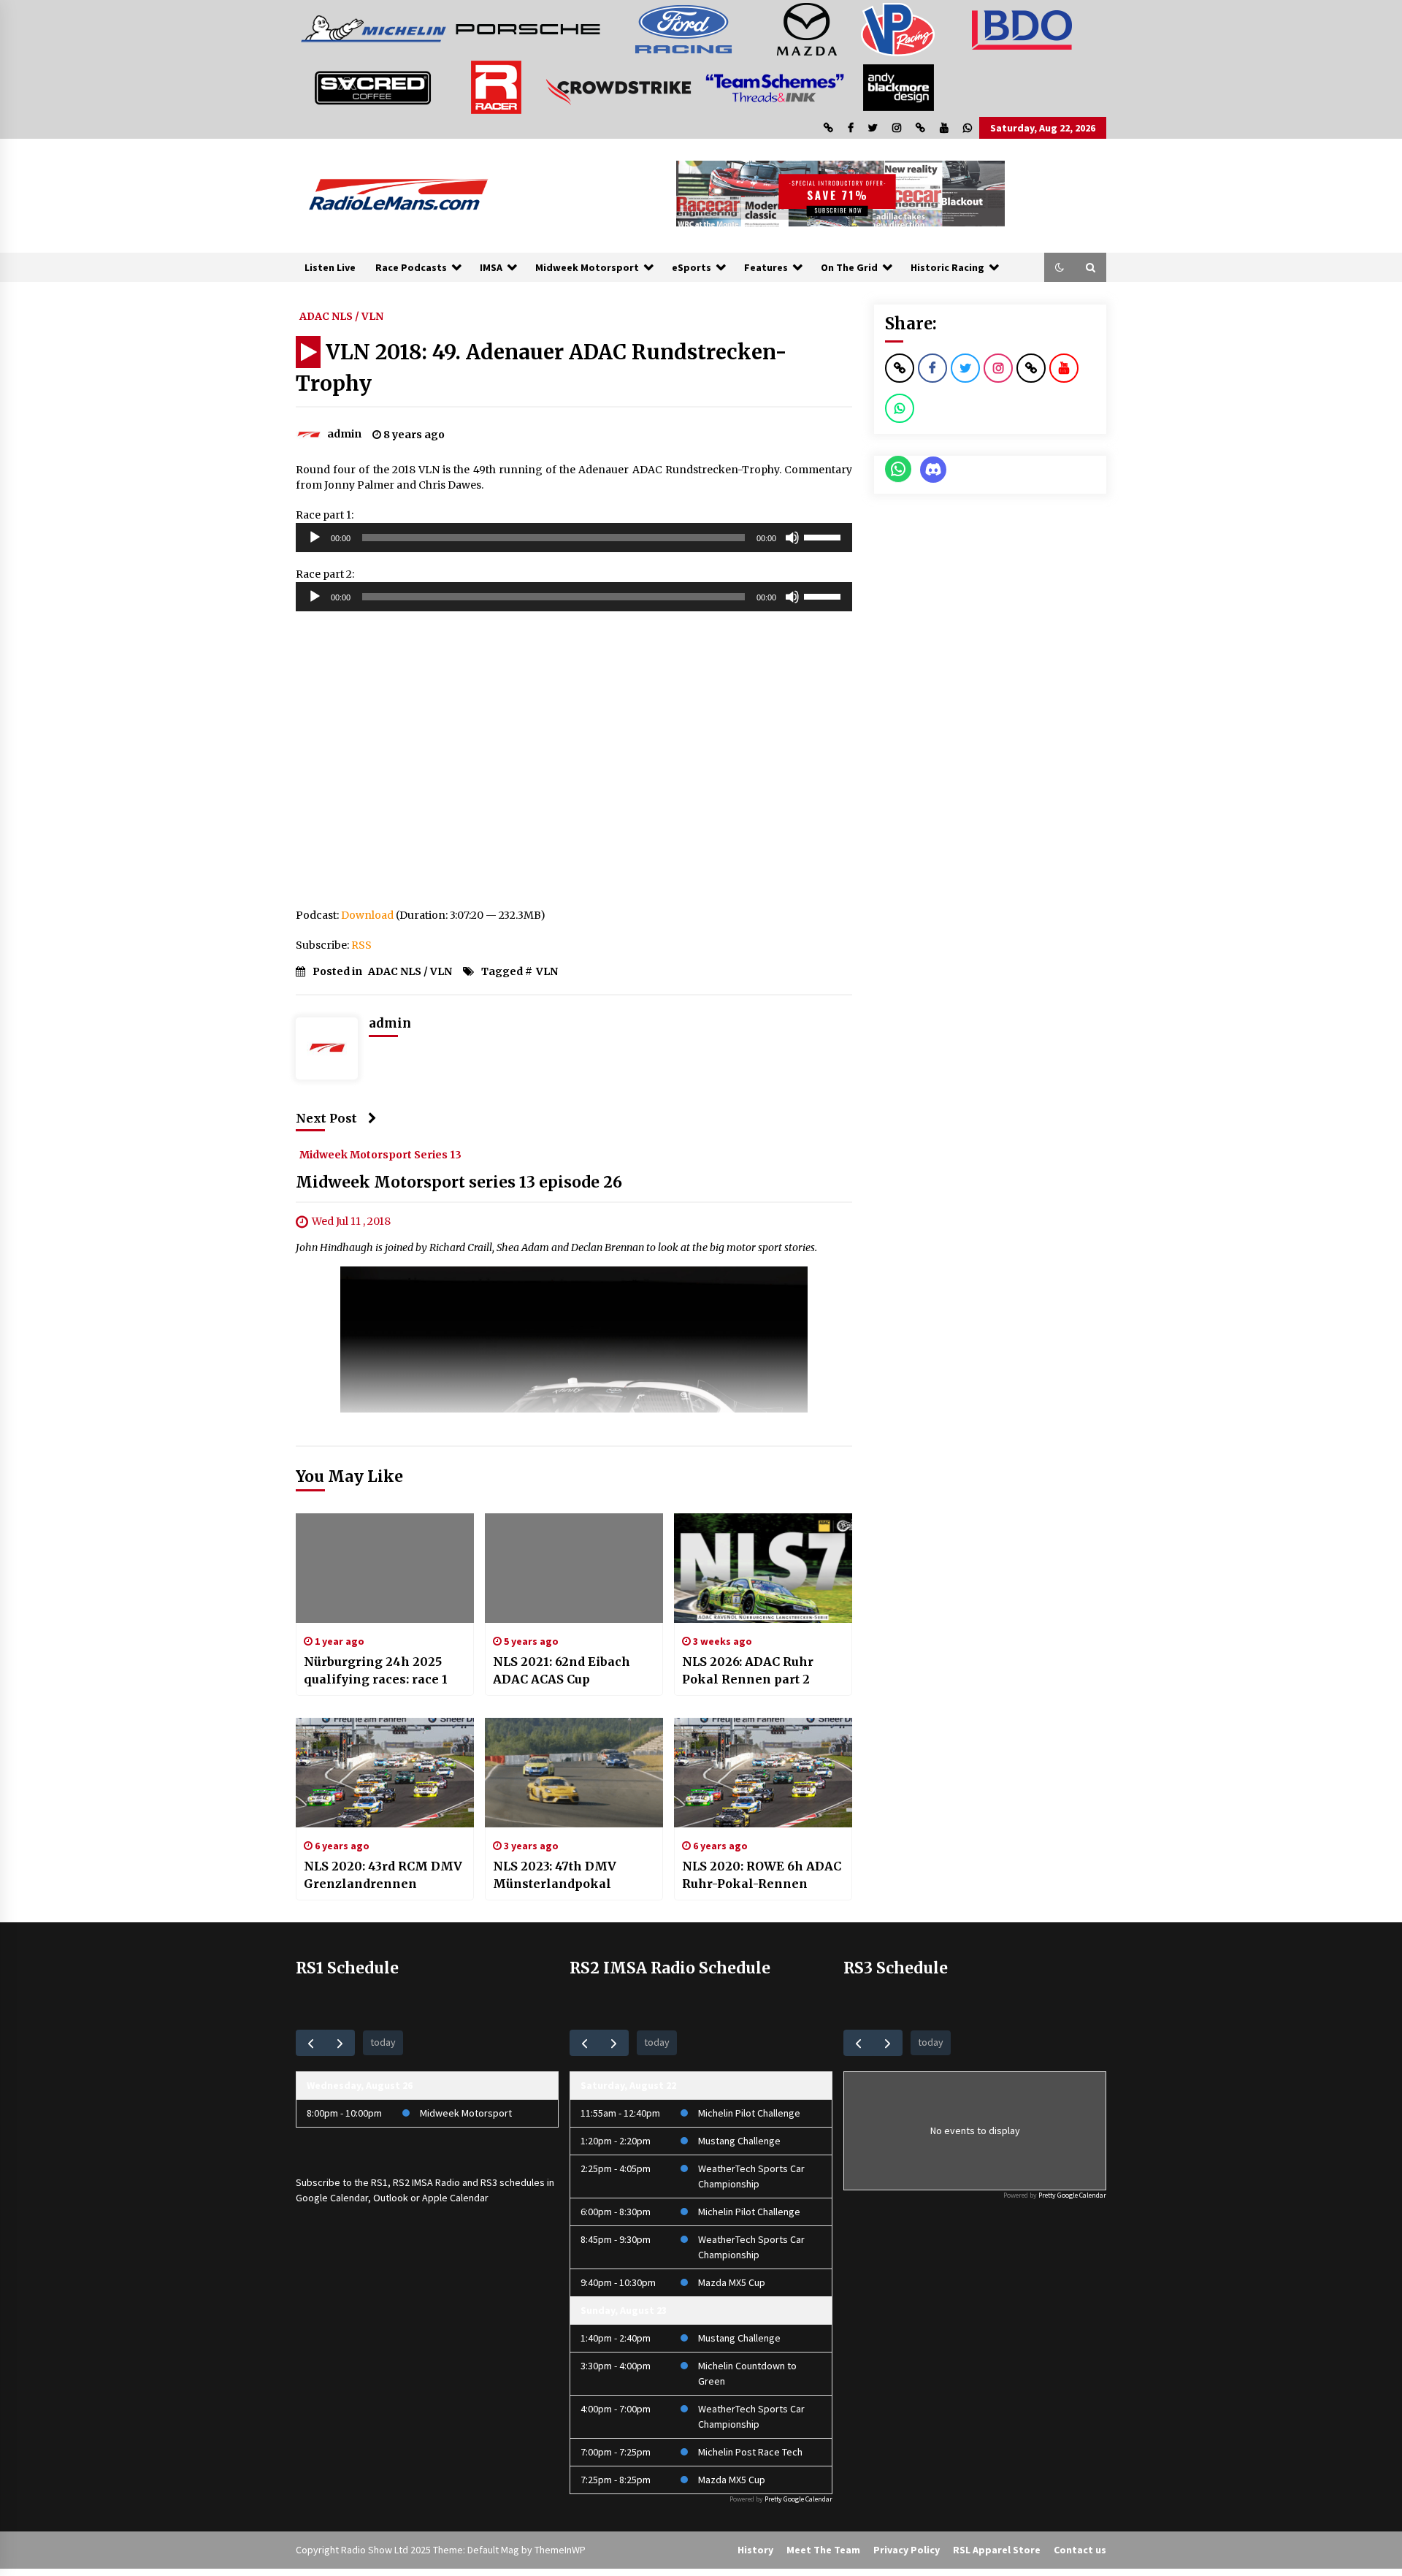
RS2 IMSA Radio (426, 2182)
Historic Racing (947, 267)
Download (367, 915)
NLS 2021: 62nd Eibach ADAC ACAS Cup (562, 1670)
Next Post (326, 1118)
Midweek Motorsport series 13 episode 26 (459, 1182)
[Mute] (792, 538)
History (755, 2550)
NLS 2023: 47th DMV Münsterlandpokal (555, 1875)
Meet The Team (823, 2550)
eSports (692, 267)
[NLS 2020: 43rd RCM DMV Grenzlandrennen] (385, 1773)
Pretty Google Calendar (798, 2499)
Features (766, 267)
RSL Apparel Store (997, 2550)
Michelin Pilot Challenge (749, 2113)
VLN (547, 971)
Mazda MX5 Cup (732, 2282)
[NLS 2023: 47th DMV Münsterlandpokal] (574, 1773)
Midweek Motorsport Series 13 (380, 1154)
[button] (1060, 267)
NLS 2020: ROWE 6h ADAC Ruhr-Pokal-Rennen (762, 1875)
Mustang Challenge (739, 2141)
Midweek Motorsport (587, 267)
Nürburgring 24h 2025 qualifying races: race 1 (376, 1670)
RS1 (379, 2182)
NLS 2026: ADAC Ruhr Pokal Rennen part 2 (748, 1670)
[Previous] (311, 2042)
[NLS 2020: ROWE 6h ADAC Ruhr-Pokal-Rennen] (763, 1773)
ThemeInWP (560, 2550)
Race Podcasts (411, 267)
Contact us (1080, 2550)
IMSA (491, 267)
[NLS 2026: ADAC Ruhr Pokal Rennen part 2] (763, 1568)
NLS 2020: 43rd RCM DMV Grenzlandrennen (383, 1875)
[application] (574, 538)
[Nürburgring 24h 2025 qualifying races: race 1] (385, 1568)
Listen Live (330, 267)
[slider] (824, 536)
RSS (361, 945)
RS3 (489, 2182)
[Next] (340, 2042)
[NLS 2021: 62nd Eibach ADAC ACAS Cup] (574, 1568)
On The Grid (849, 267)
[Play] (315, 538)
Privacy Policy (907, 2550)
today (383, 2042)
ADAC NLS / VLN (341, 316)
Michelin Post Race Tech (750, 2452)
